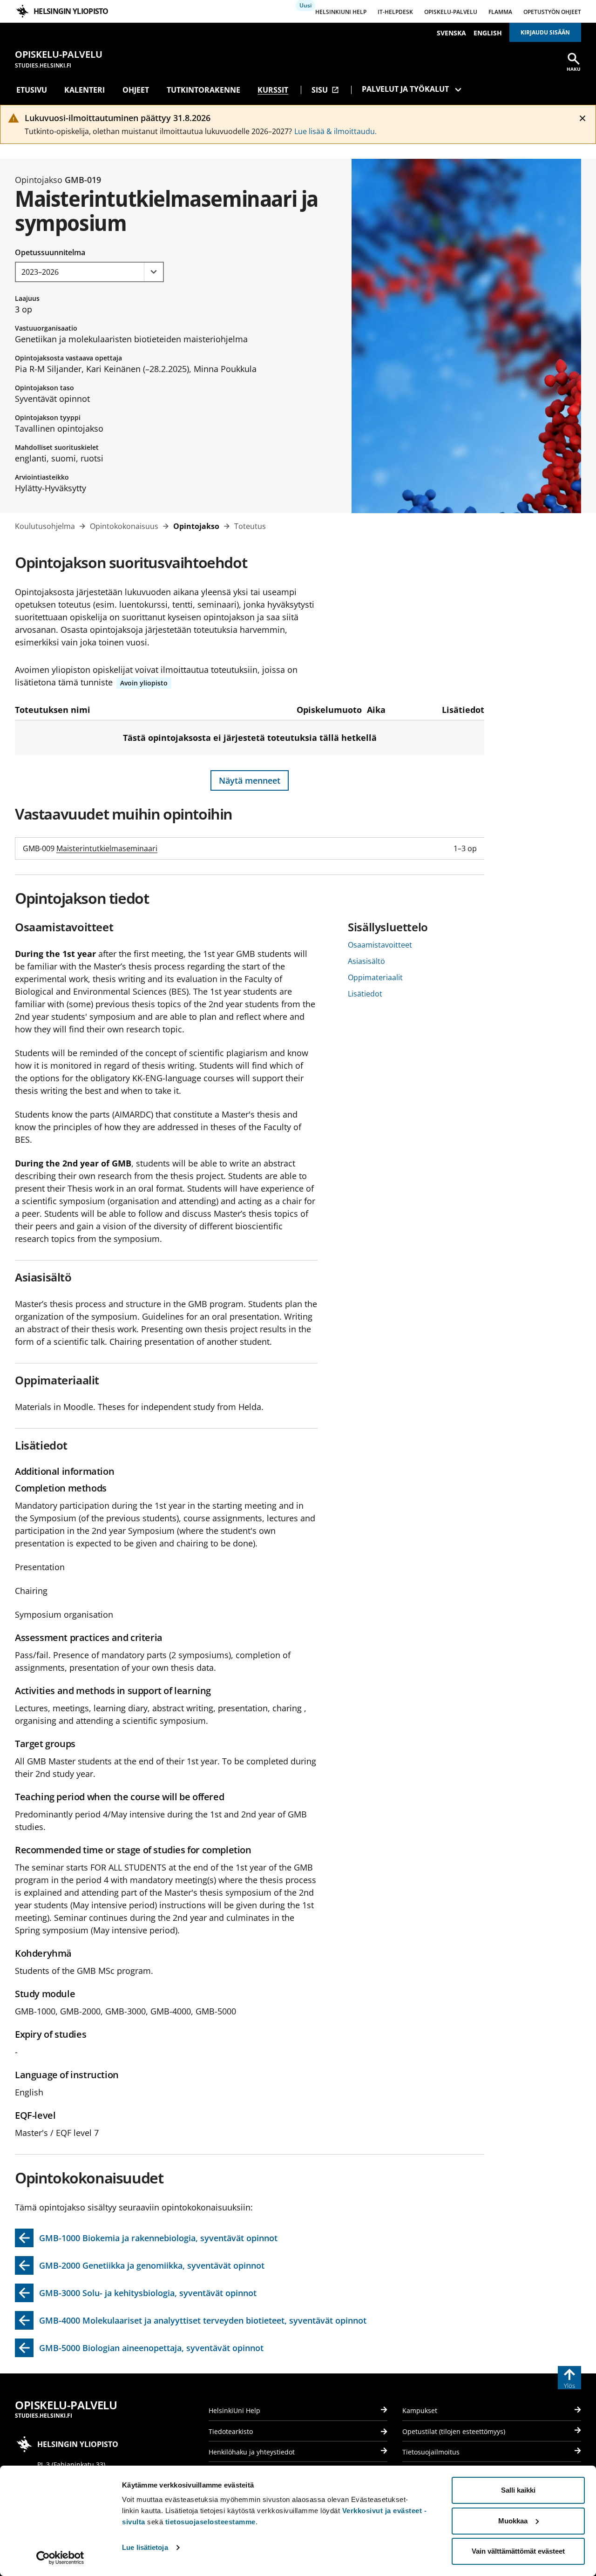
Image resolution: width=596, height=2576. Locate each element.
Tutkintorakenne (203, 90)
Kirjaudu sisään (545, 32)
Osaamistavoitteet (380, 945)
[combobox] (89, 272)
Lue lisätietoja (145, 2547)
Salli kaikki (518, 2490)
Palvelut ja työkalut (405, 89)
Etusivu (32, 90)
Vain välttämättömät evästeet (518, 2551)
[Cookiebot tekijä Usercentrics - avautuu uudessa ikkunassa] (60, 2558)
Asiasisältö (366, 961)
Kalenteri (85, 90)
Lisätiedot (365, 994)
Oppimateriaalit (375, 977)
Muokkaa (513, 2521)
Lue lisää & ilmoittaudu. (335, 131)
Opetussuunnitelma (50, 252)
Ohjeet (136, 90)
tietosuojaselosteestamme (210, 2522)
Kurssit (273, 90)
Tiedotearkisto (231, 2431)
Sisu (325, 90)
